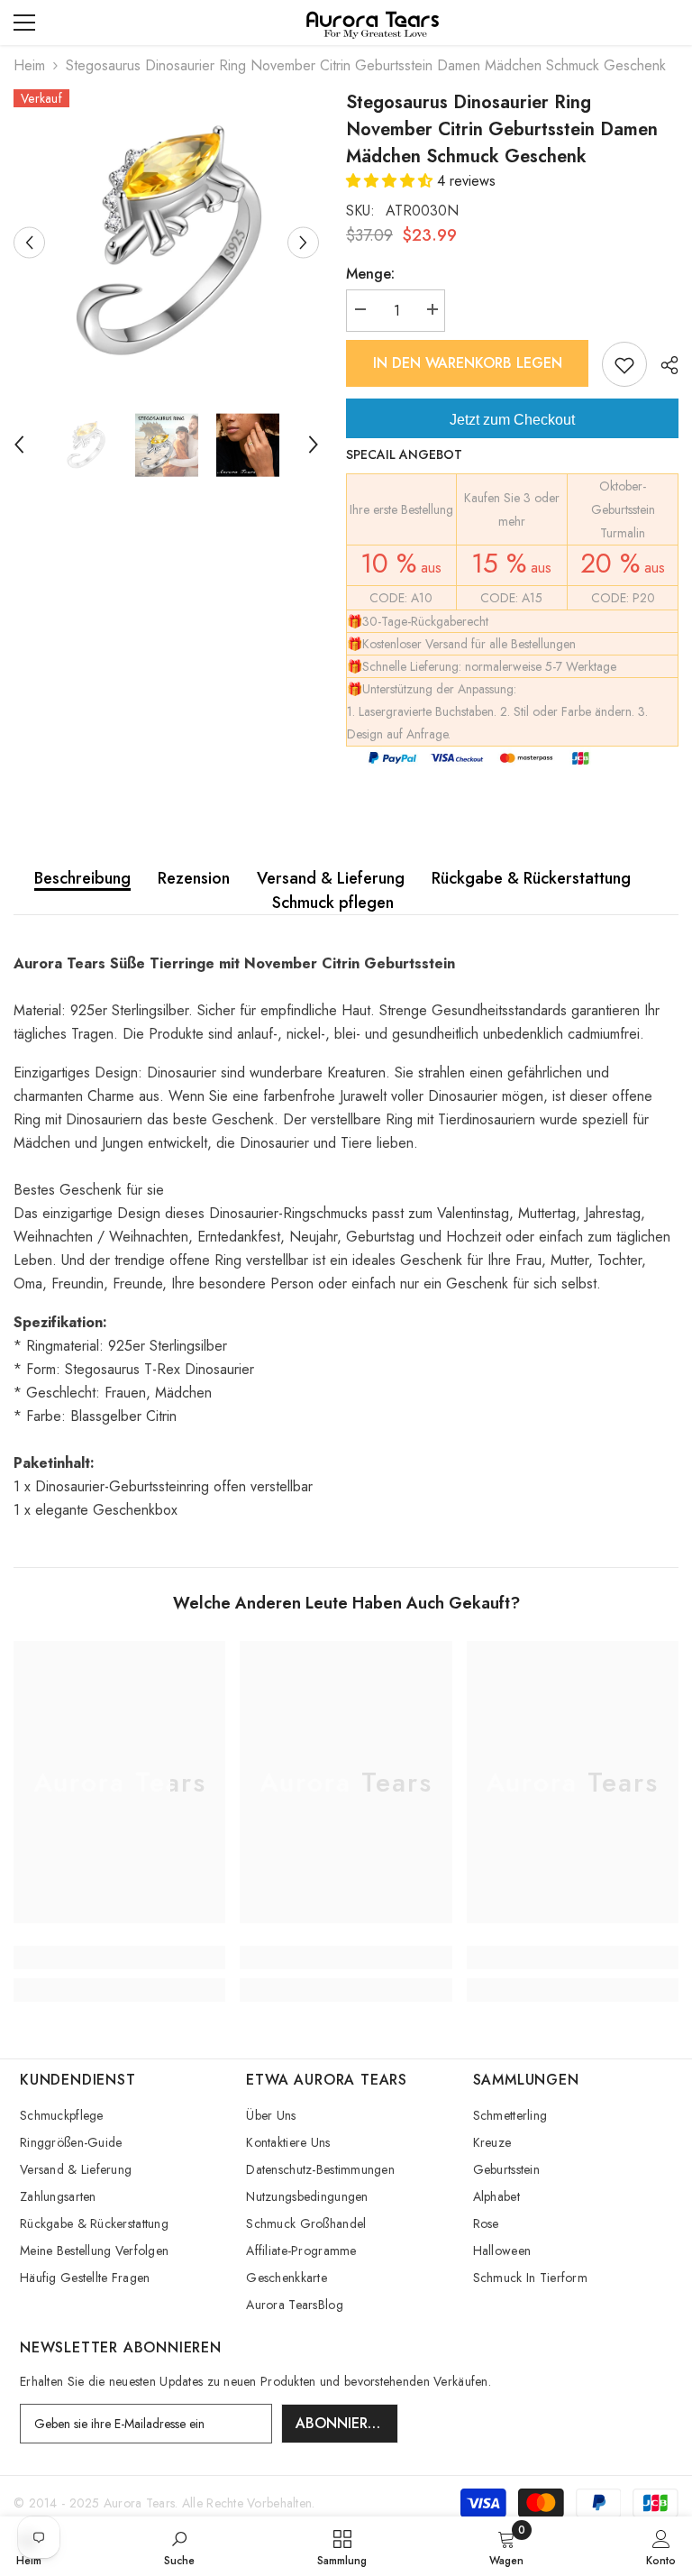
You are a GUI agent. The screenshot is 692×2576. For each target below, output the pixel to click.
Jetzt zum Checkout (512, 420)
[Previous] (29, 242)
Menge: (370, 274)
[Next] (303, 242)
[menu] (24, 23)
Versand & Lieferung (331, 878)
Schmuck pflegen (333, 903)
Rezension (194, 878)
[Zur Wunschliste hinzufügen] (624, 364)
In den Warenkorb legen (468, 363)
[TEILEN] (663, 365)
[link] (119, 1957)
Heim (29, 65)
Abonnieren (341, 2423)
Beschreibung (82, 878)
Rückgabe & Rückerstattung (531, 878)
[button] (392, 181)
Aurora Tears (139, 2503)
